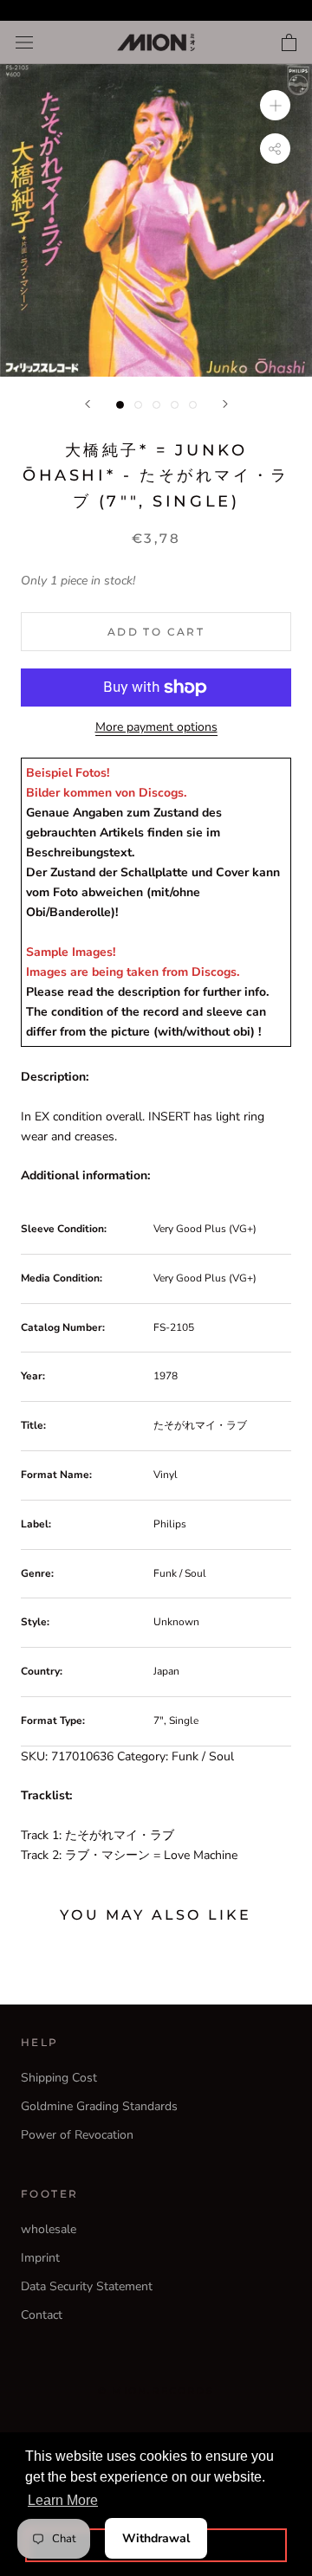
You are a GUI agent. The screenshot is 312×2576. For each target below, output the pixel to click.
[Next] (225, 404)
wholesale (49, 2229)
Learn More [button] (63, 2500)
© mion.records (156, 2391)
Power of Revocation (77, 2135)
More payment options (156, 727)
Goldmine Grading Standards (99, 2106)
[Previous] (88, 404)
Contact (42, 2315)
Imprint (40, 2258)
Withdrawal (156, 2538)
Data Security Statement (87, 2286)
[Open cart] (289, 42)
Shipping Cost (59, 2078)
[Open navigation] (24, 43)
